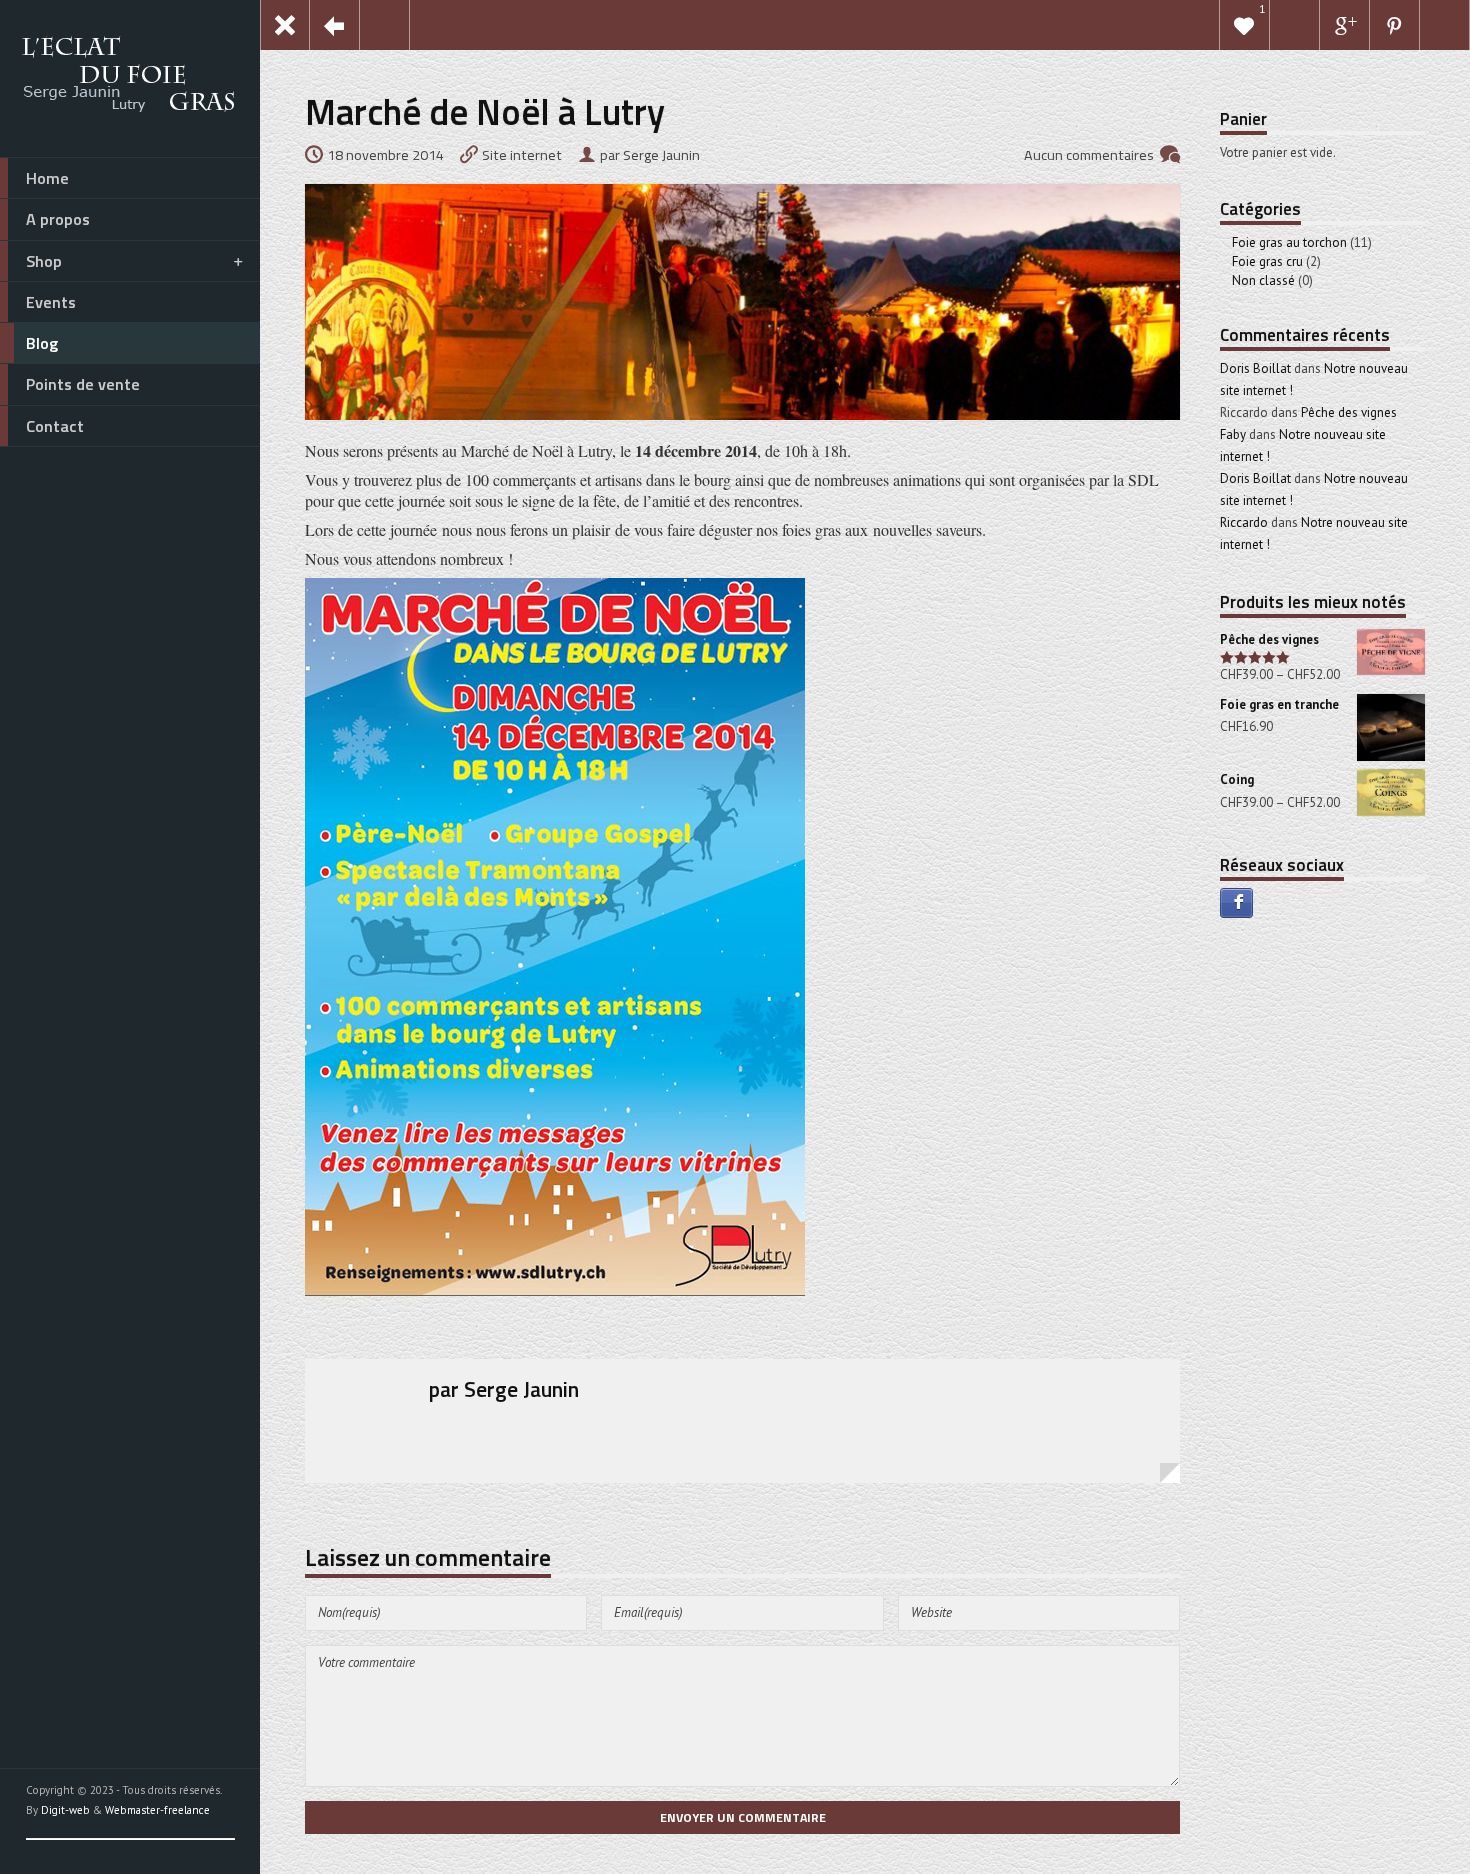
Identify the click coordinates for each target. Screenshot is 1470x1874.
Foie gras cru (1267, 261)
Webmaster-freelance (157, 1810)
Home (47, 178)
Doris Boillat (1255, 368)
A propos (58, 219)
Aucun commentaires (1089, 155)
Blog (42, 343)
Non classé (1263, 280)
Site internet (522, 155)
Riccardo (1244, 522)
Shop (44, 261)
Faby (1233, 434)
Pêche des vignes (1349, 412)
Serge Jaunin (521, 1389)
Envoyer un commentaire (743, 1817)
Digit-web (65, 1810)
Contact (55, 426)
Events (51, 302)
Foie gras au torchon (1289, 242)
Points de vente (83, 384)
